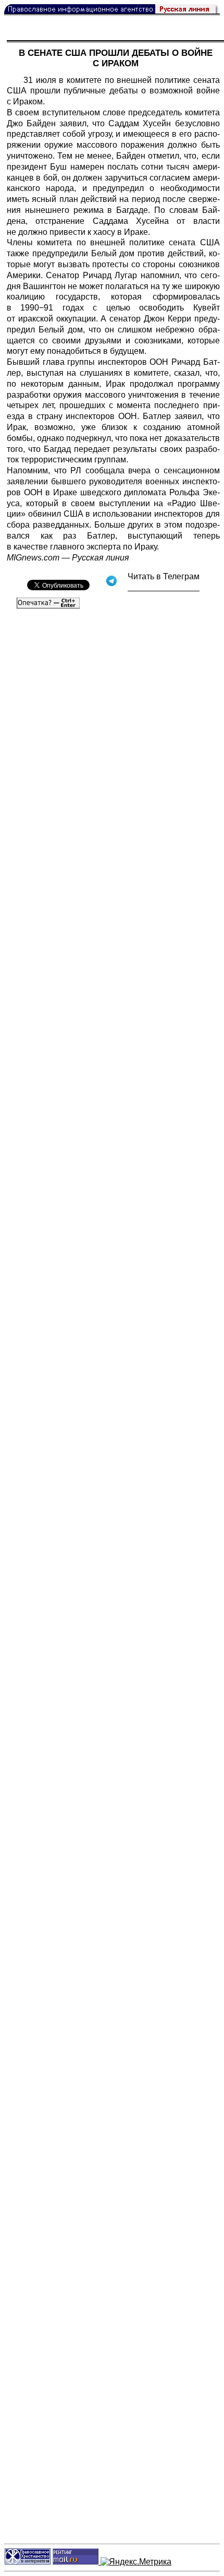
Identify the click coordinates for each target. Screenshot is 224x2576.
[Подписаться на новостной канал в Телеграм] (164, 587)
